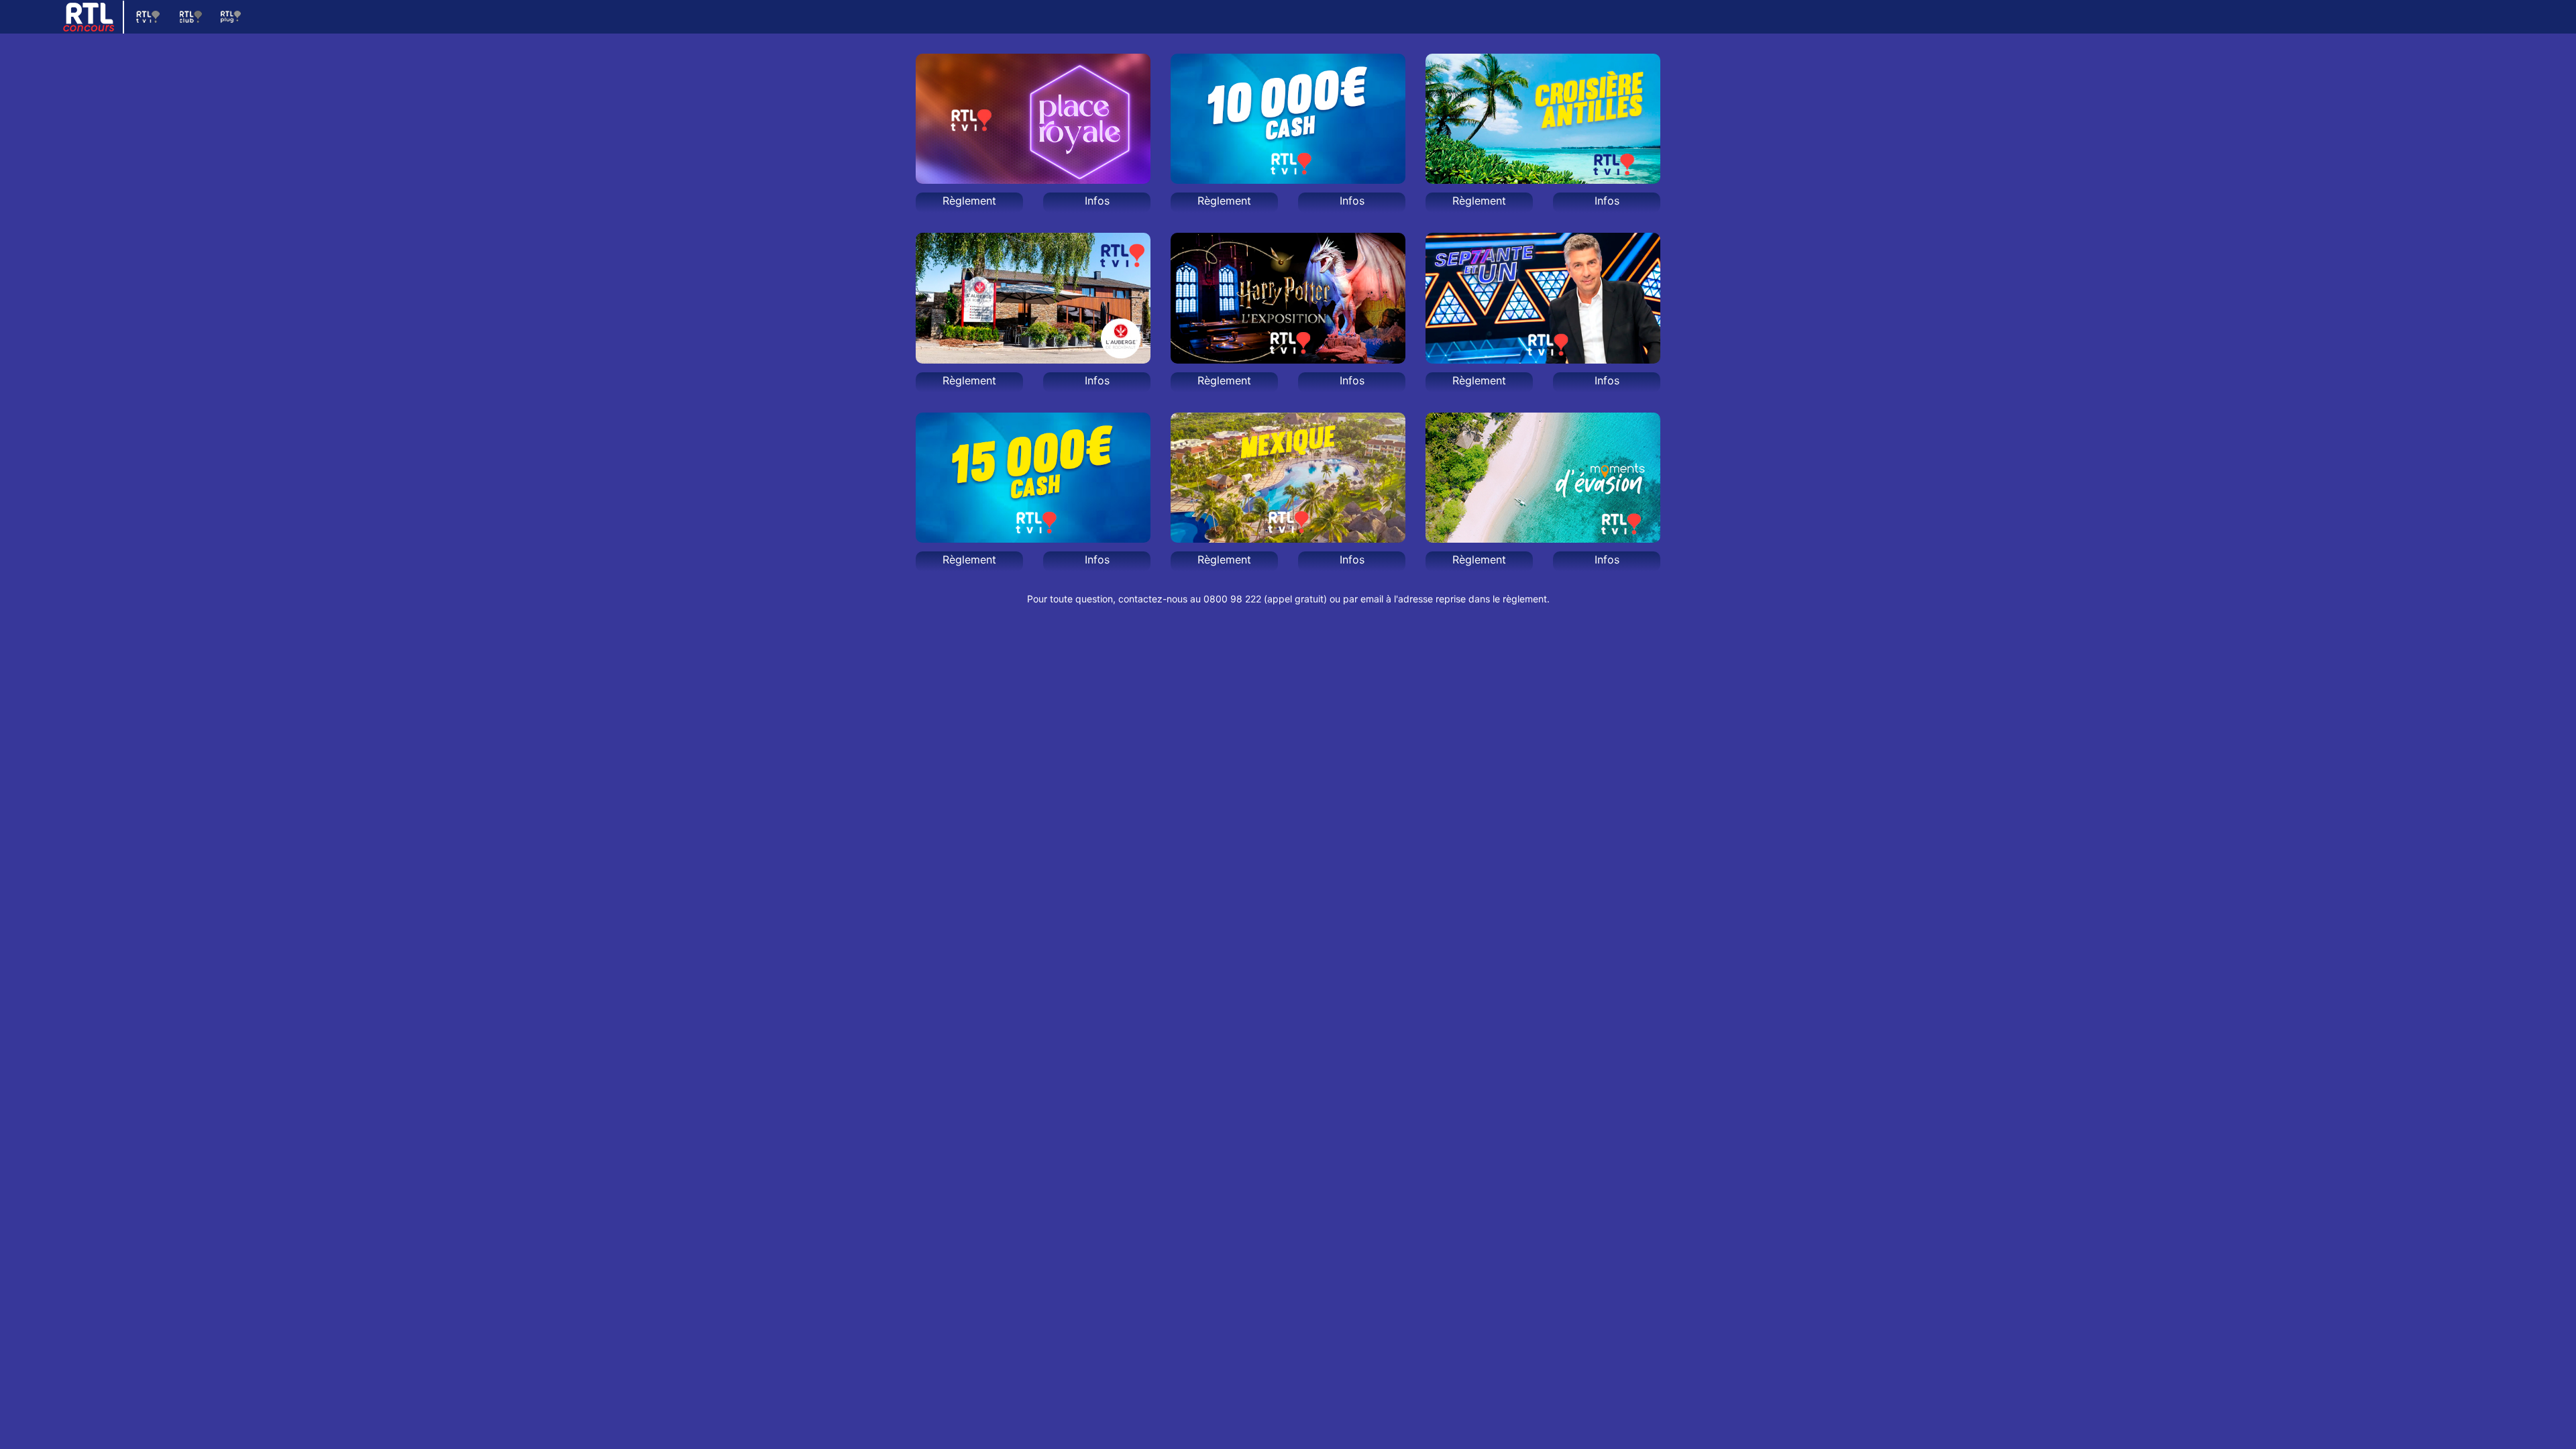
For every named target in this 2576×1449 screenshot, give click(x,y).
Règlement (969, 201)
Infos (1097, 201)
